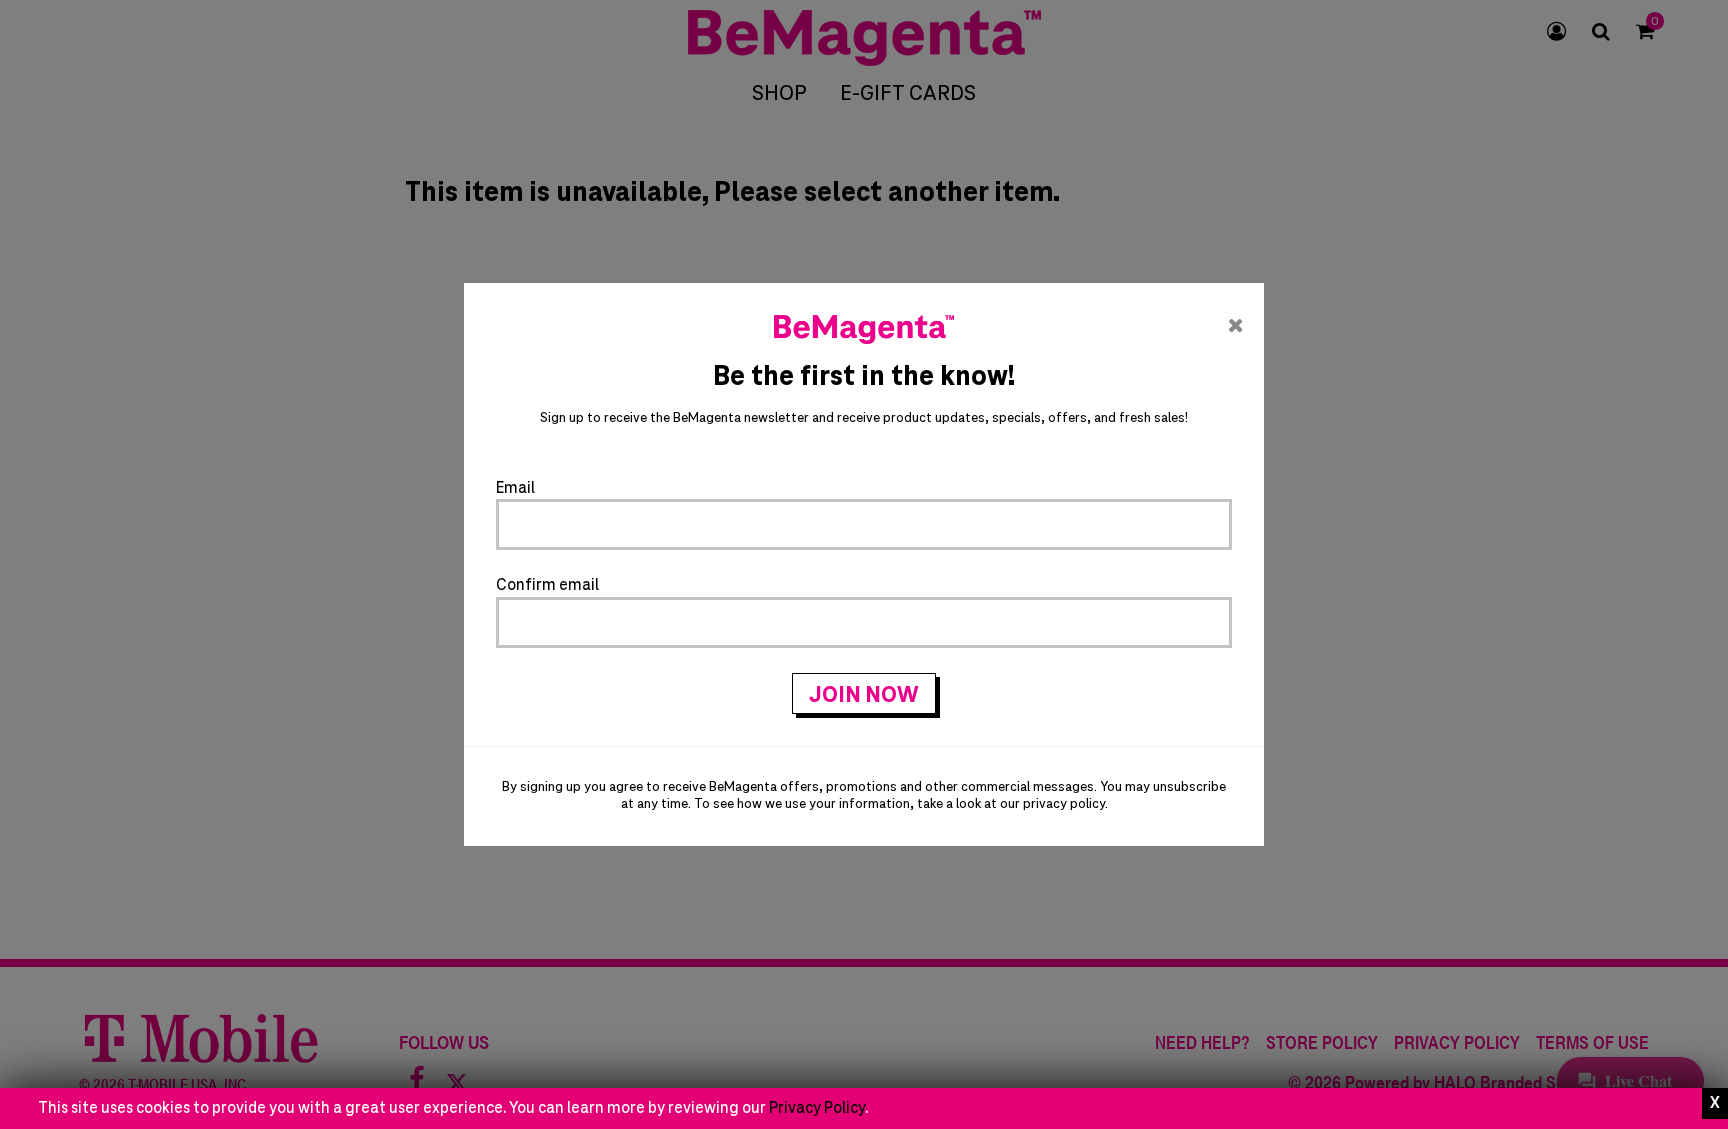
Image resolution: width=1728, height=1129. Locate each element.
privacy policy (1064, 804)
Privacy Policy (817, 1108)
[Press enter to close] (1715, 1103)
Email (515, 488)
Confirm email (547, 585)
